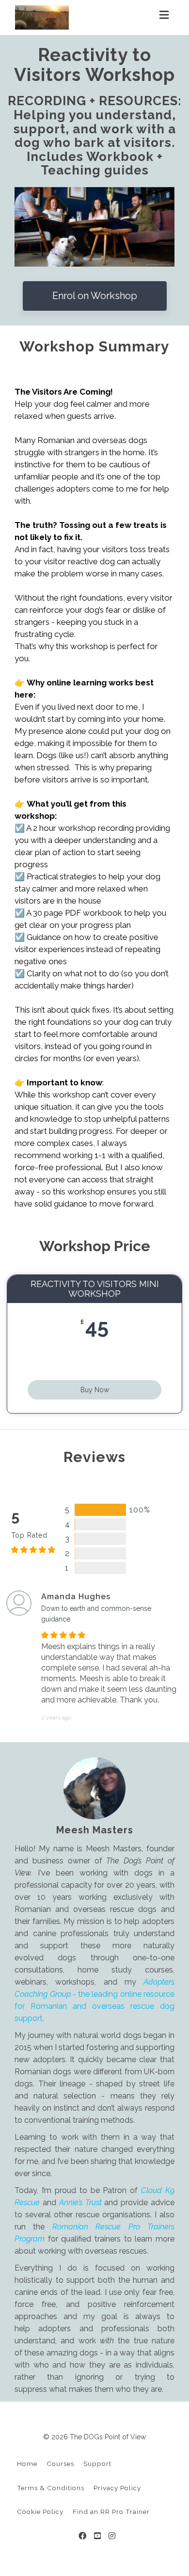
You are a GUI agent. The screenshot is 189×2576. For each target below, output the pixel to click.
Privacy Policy (117, 2488)
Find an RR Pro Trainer (111, 2512)
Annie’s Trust (80, 2202)
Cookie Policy (40, 2512)
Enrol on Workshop (95, 296)
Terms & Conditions (51, 2488)
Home (27, 2464)
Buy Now (95, 1390)
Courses (60, 2464)
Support (97, 2464)
